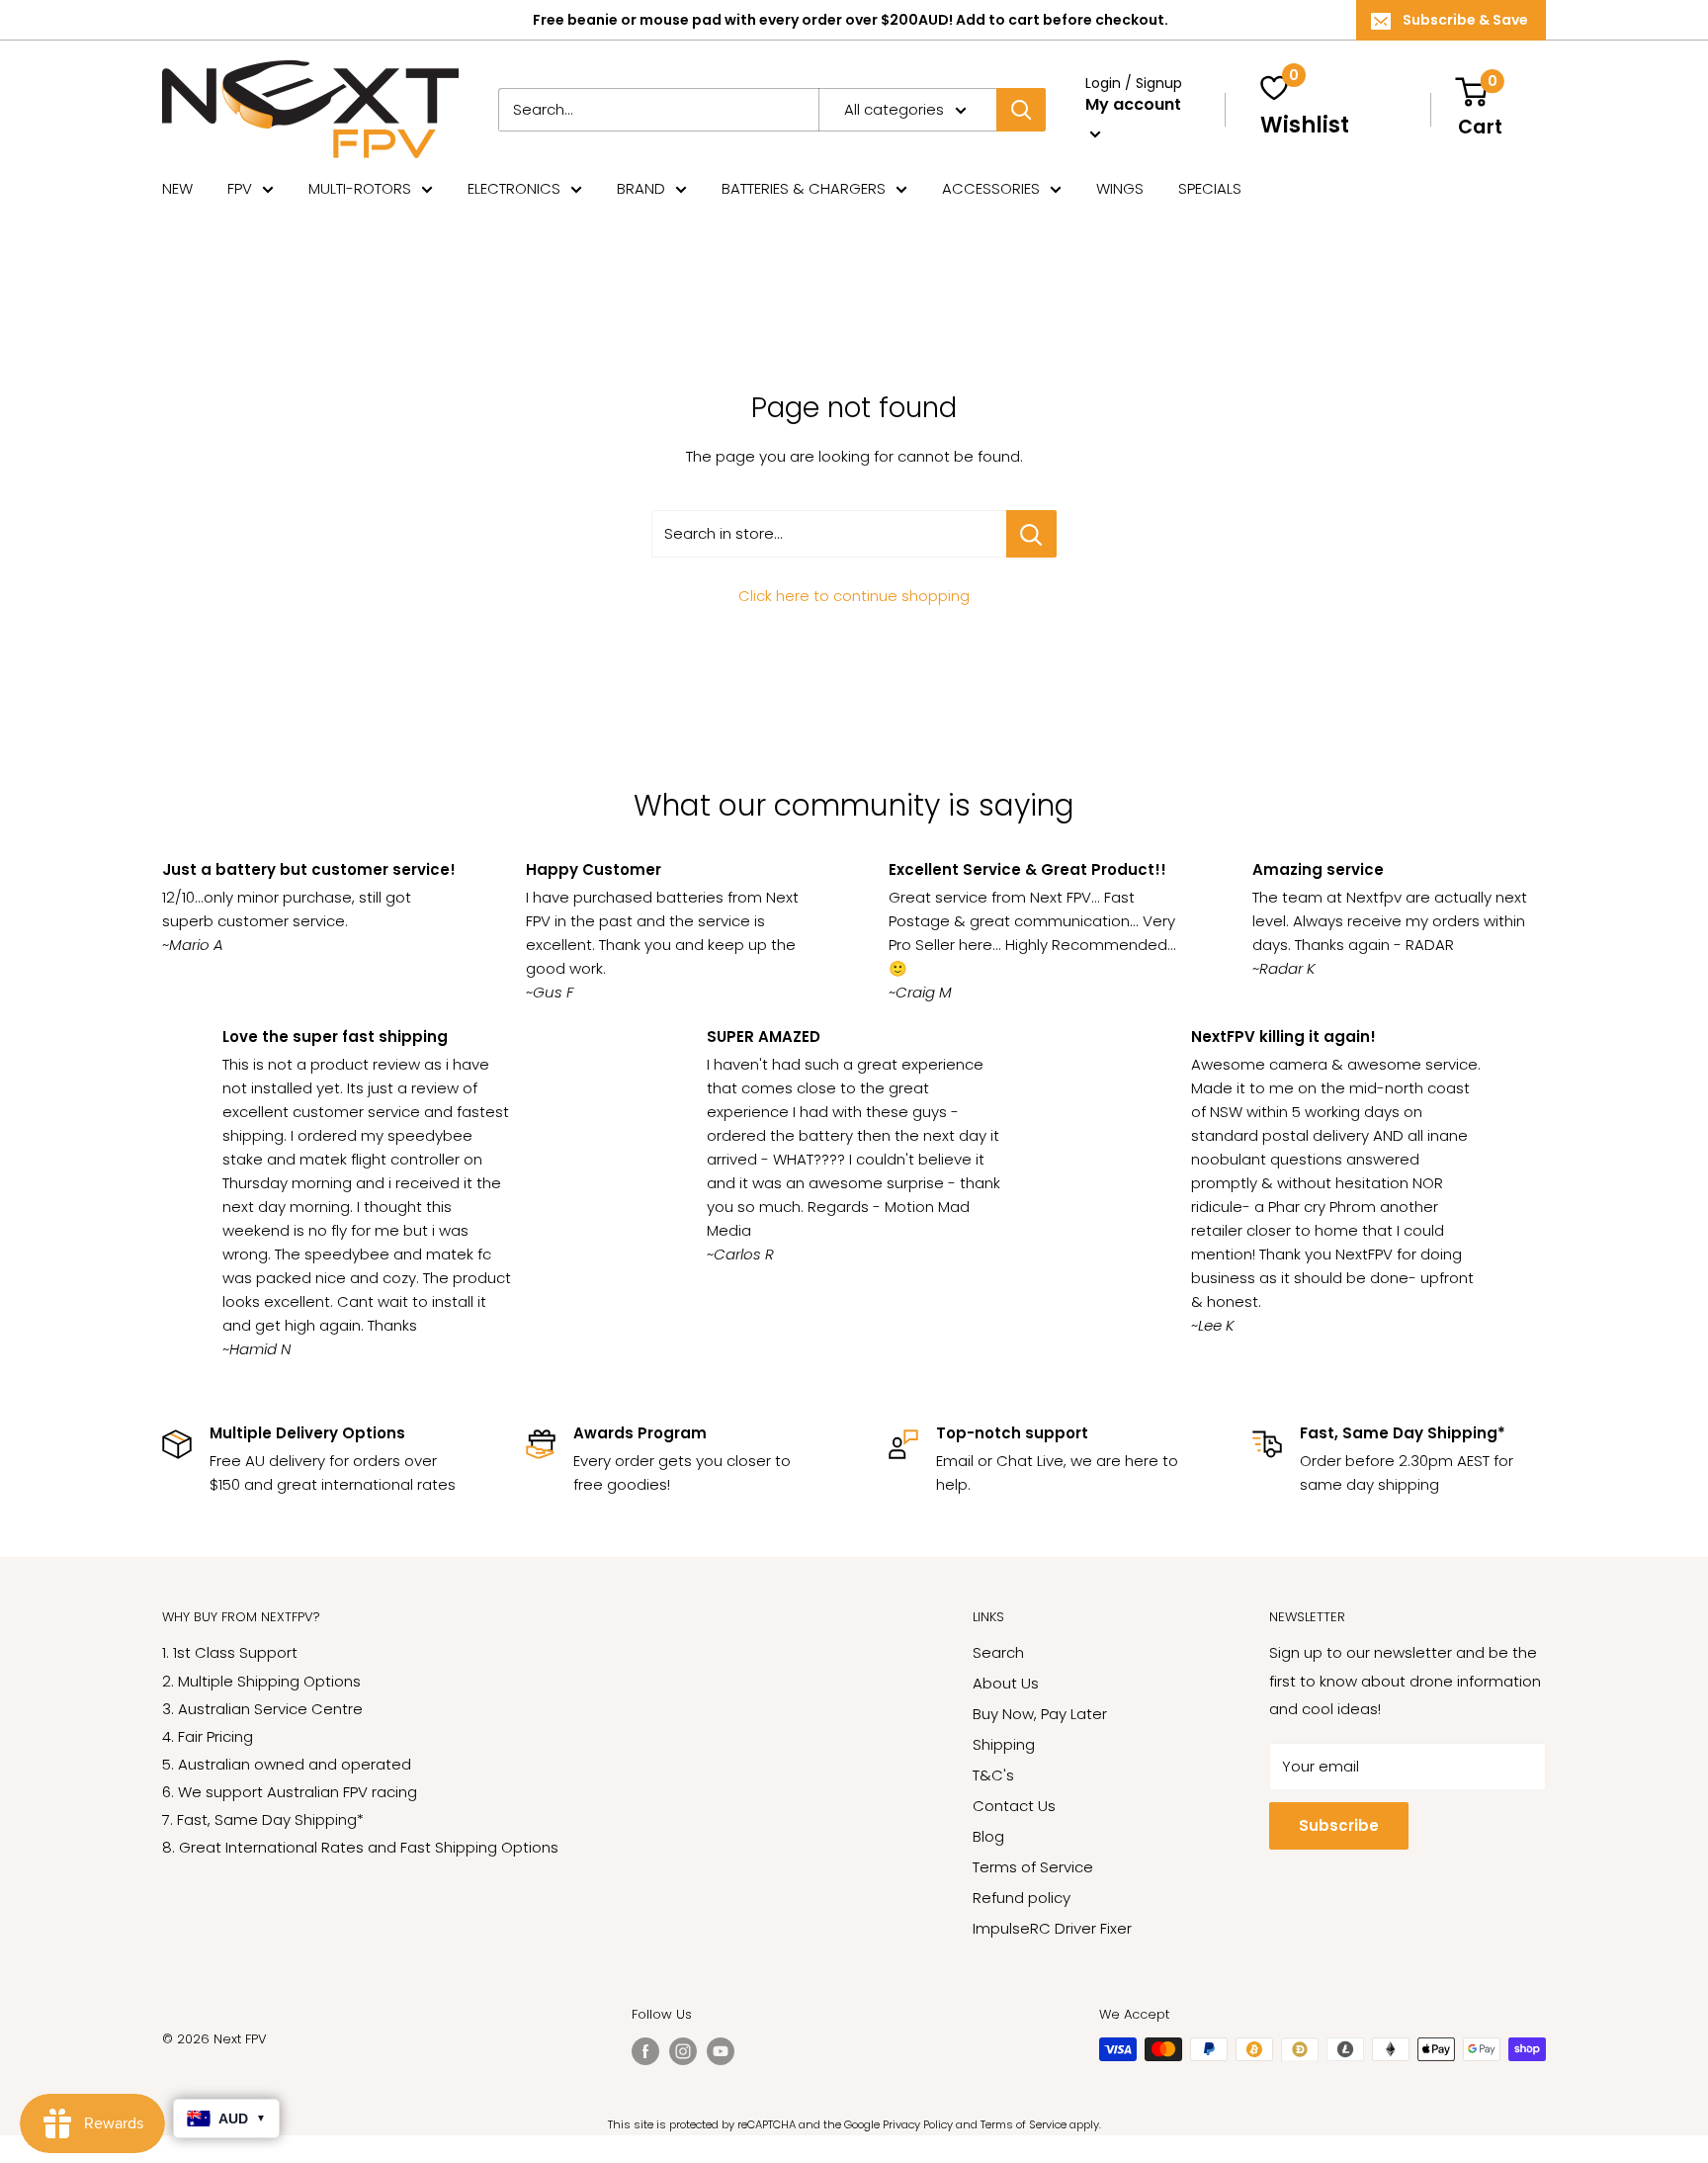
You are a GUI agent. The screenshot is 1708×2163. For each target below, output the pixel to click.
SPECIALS (1210, 188)
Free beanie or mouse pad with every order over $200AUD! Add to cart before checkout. (851, 20)
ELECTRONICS (514, 188)
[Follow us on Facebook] (645, 2051)
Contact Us (1014, 1806)
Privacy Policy (918, 2124)
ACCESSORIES (991, 188)
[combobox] (658, 110)
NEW (177, 188)
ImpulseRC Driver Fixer (1052, 1928)
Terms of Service (1033, 1867)
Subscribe (1339, 1825)
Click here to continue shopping (854, 596)
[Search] (1021, 110)
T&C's (993, 1775)
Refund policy (1022, 1898)
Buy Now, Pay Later (1040, 1714)
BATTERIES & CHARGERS (804, 188)
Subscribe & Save (1465, 20)
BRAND (641, 188)
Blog (988, 1836)
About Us (1006, 1683)
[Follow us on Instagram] (683, 2051)
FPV (240, 188)
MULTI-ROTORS (360, 188)
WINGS (1120, 188)
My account (1133, 104)
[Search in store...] (1031, 534)
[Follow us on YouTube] (721, 2051)
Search (998, 1652)
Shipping (1004, 1744)
